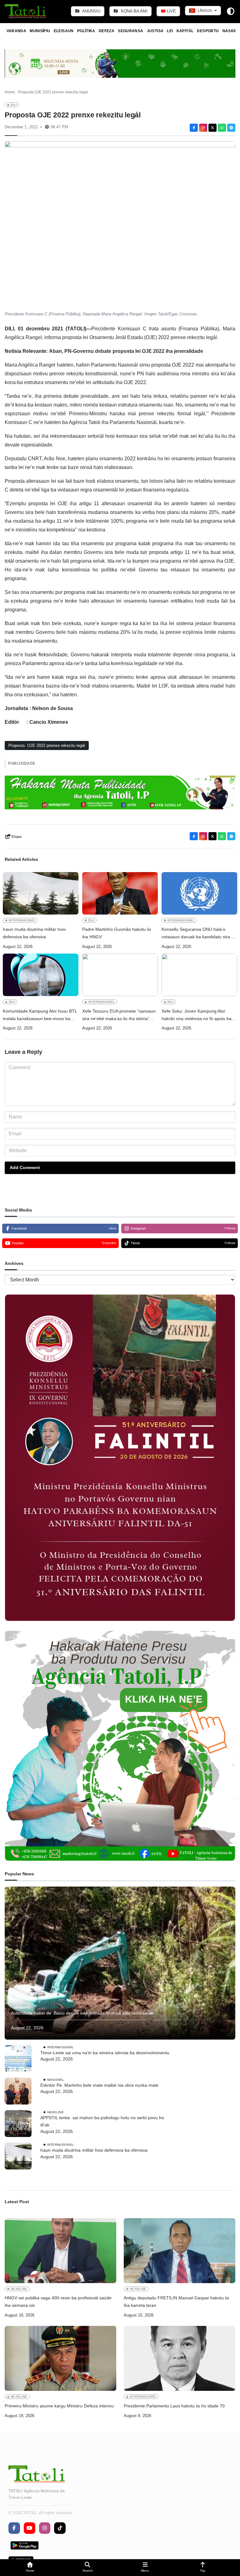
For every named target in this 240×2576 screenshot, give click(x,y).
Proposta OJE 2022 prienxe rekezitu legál (47, 745)
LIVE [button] (171, 11)
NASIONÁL (56, 2079)
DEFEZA (107, 31)
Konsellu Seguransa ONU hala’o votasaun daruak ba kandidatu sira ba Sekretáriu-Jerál (199, 934)
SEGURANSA (130, 31)
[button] (30, 2568)
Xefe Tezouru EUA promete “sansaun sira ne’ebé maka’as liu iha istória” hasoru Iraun (119, 1016)
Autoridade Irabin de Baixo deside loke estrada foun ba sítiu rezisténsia (82, 2013)
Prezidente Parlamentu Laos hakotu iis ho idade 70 (174, 2406)
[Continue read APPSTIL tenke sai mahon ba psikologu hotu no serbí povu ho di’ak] (18, 2124)
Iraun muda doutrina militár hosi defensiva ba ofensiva (34, 933)
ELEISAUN (64, 31)
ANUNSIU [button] (91, 11)
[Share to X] (212, 128)
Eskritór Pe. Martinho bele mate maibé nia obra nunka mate (99, 2085)
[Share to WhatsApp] (222, 128)
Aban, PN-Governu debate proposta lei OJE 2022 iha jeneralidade (126, 351)
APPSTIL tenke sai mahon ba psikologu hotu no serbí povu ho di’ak (102, 2121)
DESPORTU (208, 31)
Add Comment (25, 1167)
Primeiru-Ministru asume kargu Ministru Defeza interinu (59, 2406)
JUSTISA (155, 31)
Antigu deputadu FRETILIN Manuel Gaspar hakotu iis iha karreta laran (176, 2302)
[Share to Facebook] (194, 128)
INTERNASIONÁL (22, 920)
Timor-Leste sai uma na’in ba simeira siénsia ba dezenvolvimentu (105, 2053)
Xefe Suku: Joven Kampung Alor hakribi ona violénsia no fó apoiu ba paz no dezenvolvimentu (197, 1016)
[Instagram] (203, 128)
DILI (14, 105)
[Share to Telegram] (231, 128)
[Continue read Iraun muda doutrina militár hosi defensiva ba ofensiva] (41, 893)
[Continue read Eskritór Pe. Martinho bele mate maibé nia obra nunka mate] (18, 2091)
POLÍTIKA (86, 31)
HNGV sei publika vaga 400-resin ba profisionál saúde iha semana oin (58, 2302)
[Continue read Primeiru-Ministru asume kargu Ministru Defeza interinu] (60, 2358)
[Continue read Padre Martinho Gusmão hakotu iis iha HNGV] (120, 893)
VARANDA (17, 31)
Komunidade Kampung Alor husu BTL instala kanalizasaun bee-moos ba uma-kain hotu (40, 1016)
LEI (170, 31)
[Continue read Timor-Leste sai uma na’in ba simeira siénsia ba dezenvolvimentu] (18, 2059)
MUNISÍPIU (40, 31)
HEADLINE (55, 2112)
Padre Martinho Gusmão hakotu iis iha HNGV (117, 933)
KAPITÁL (185, 31)
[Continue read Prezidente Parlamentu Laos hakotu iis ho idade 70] (180, 2358)
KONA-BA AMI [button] (134, 11)
